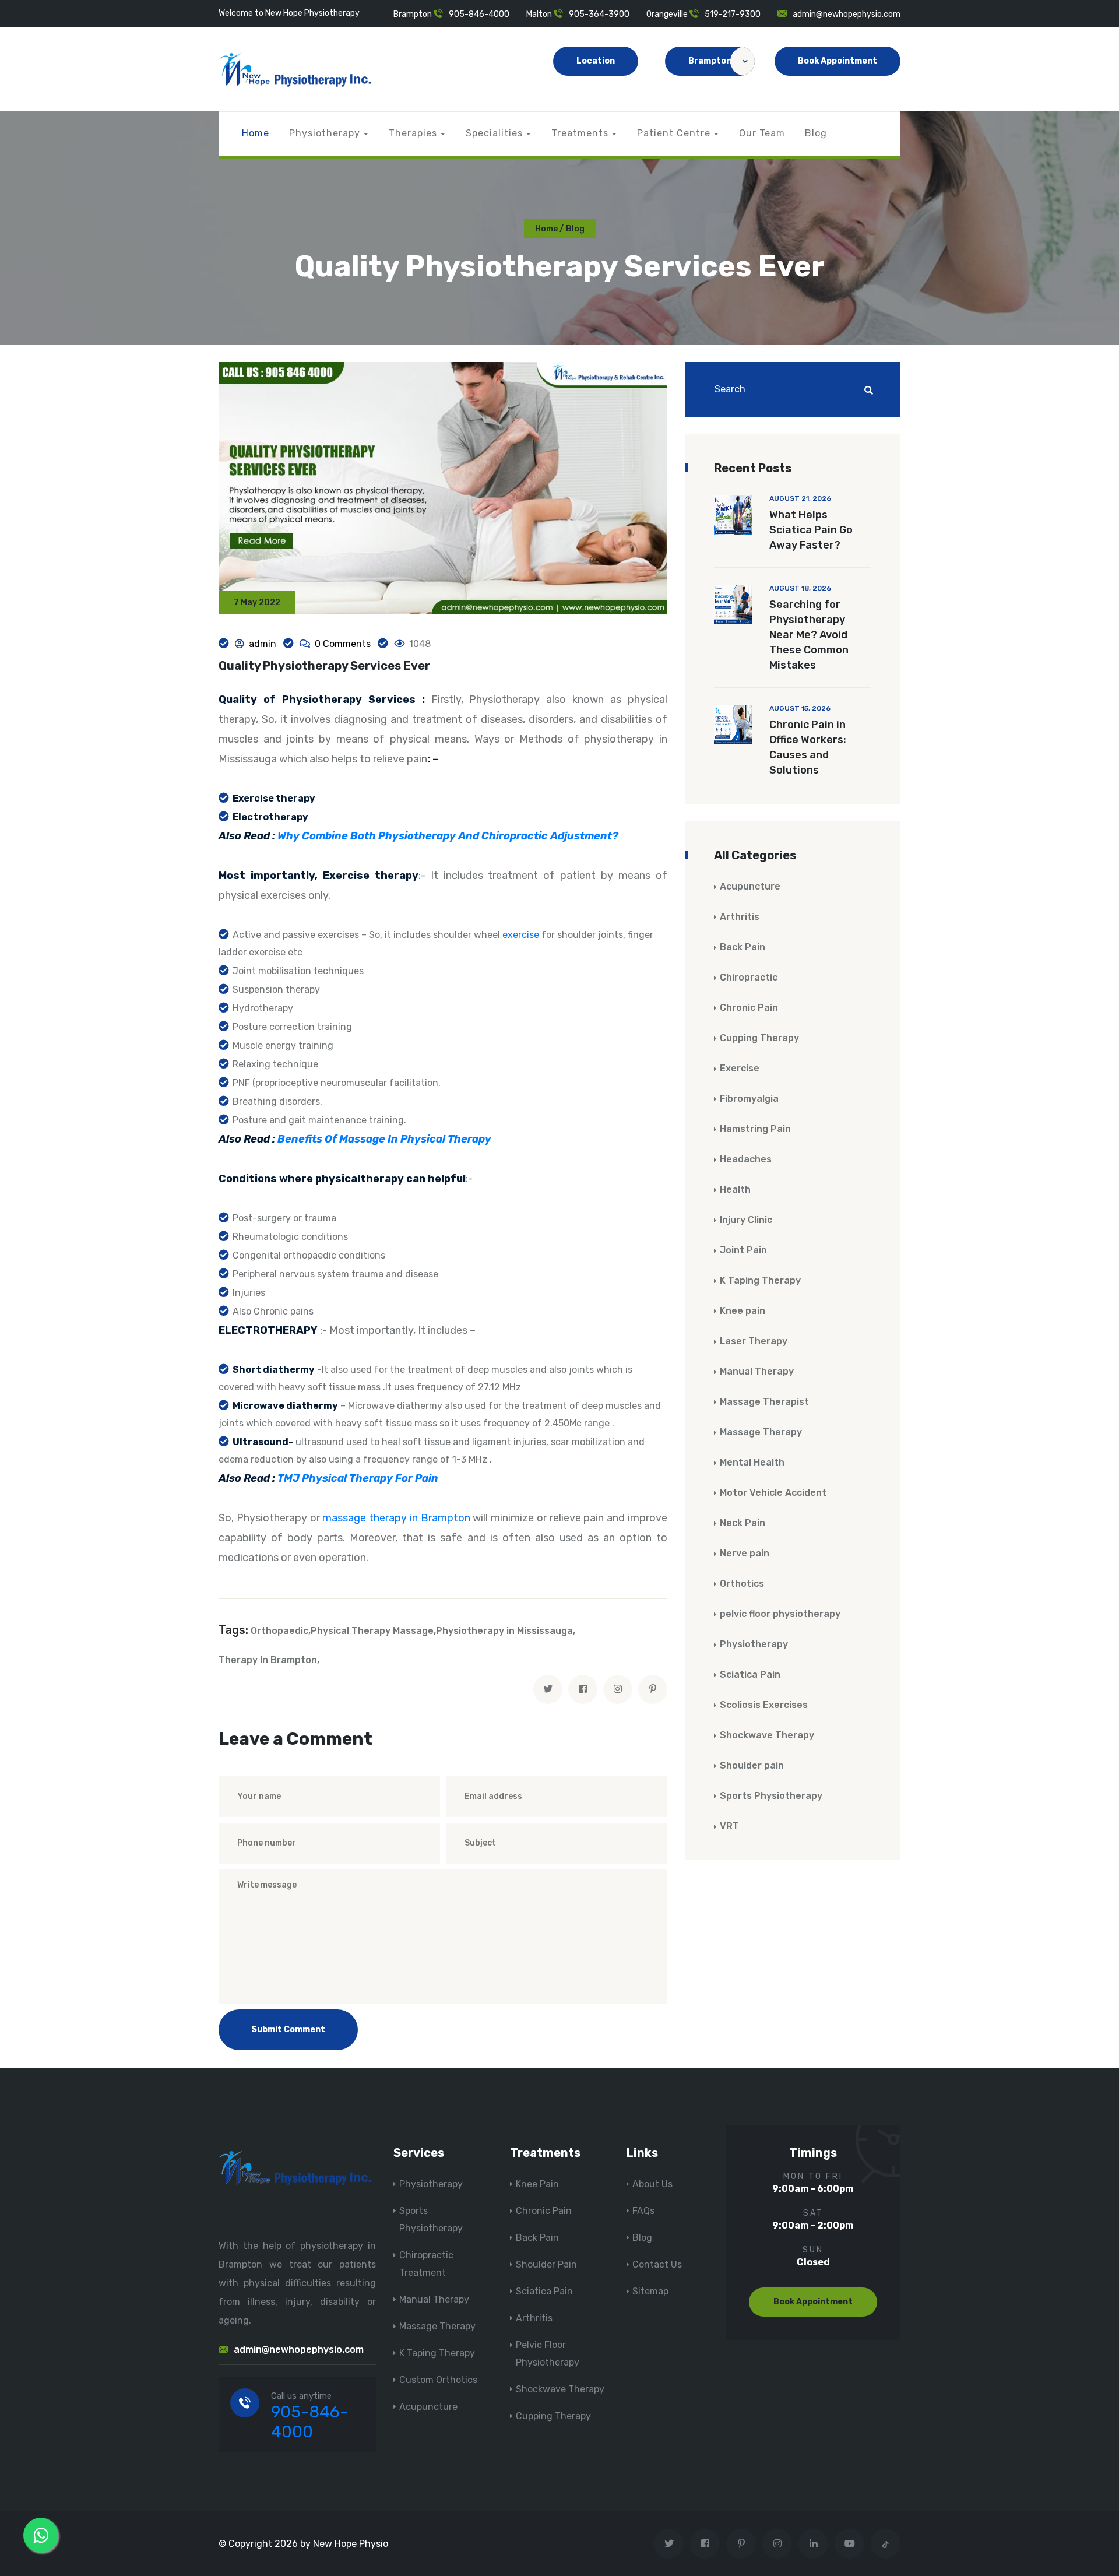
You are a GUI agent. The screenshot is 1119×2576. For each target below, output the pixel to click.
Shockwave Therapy (767, 1735)
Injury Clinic (746, 1220)
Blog (816, 133)
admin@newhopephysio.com (847, 14)
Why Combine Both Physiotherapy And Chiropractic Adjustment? (448, 836)
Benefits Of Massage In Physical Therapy (384, 1139)
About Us (652, 2184)
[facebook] (583, 1689)
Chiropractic (749, 977)
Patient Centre (674, 133)
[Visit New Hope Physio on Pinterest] (741, 2544)
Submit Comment (288, 2029)
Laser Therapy (754, 1341)
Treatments (580, 133)
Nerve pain (745, 1553)
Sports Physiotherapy (771, 1796)
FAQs (643, 2211)
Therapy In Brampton (268, 1660)
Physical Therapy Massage (372, 1631)
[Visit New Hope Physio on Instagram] (777, 2544)
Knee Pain (537, 2184)
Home (256, 133)
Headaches (746, 1159)
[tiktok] (886, 2544)
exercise (521, 935)
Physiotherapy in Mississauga (504, 1631)
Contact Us (657, 2264)
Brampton (710, 61)
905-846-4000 (479, 14)
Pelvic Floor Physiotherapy (548, 2354)
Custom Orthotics (438, 2380)
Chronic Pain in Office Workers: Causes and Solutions (808, 747)
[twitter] (548, 1689)
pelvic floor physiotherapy (780, 1614)
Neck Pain (743, 1523)
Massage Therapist (764, 1402)
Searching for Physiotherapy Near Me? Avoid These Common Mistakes (809, 635)
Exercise (740, 1068)
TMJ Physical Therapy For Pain (358, 1478)
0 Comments (343, 644)
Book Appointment (838, 61)
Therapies (413, 133)
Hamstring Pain (755, 1129)
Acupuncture (750, 886)
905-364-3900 (599, 14)
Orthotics (742, 1584)
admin (263, 644)
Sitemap (650, 2291)
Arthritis (740, 917)
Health (735, 1189)
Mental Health (752, 1462)
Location (596, 61)
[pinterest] (653, 1689)
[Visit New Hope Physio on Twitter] (669, 2544)
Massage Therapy (761, 1432)
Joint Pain (743, 1250)
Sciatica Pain (750, 1674)
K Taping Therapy (760, 1280)
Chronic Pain (749, 1008)
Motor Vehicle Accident (773, 1493)
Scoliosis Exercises (764, 1705)
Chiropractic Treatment (426, 2264)
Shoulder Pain (546, 2264)
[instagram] (618, 1689)
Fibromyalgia (749, 1099)
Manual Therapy (757, 1371)
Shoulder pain (752, 1765)
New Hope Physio (351, 2544)
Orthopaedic (279, 1631)
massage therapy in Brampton (396, 1518)
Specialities (494, 133)
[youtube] (849, 2544)
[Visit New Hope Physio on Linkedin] (813, 2544)
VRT (729, 1826)
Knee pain (743, 1311)
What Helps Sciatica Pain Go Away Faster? (811, 530)
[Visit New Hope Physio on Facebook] (705, 2544)
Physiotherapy (325, 133)
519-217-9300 (733, 14)
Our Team (762, 133)
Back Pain (743, 947)
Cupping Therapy (759, 1038)
